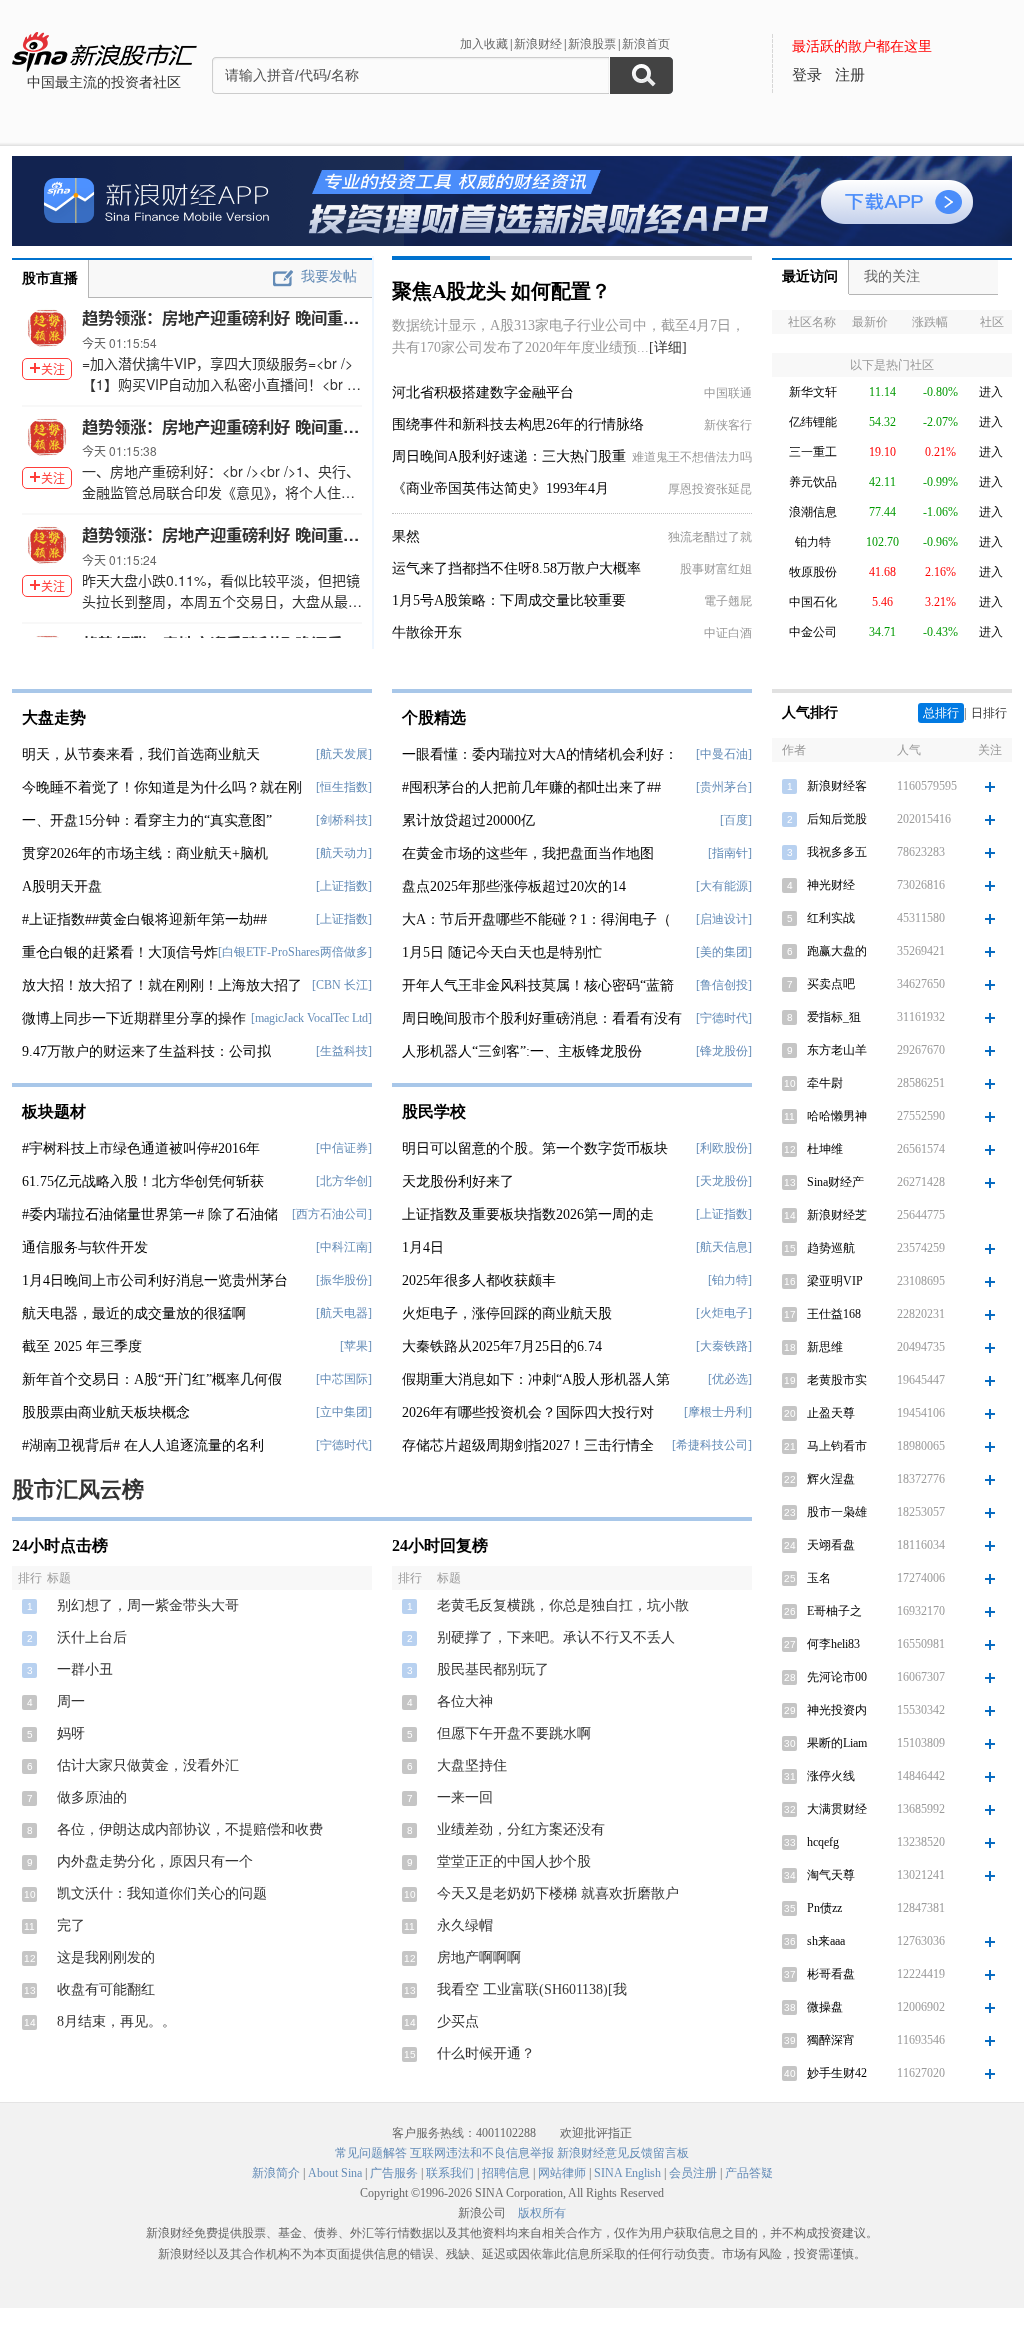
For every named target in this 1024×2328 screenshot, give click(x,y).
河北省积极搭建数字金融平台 (483, 392)
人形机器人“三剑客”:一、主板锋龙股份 (522, 1051)
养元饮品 (813, 482)
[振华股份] (344, 1280)
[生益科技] (344, 1051)
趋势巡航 (831, 1248)
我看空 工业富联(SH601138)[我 (532, 1989)
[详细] (668, 347)
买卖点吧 (831, 984)
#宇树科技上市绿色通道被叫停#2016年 (141, 1148)
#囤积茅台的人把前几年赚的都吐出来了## (531, 787)
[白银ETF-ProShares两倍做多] (295, 952)
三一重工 (813, 452)
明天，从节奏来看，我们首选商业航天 (141, 754)
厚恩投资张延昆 (710, 489)
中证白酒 (728, 633)
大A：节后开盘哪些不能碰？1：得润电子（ (536, 919)
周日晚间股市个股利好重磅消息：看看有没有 (542, 1018)
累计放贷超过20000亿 (468, 820)
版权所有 (542, 2213)
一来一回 (465, 1797)
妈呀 (71, 1733)
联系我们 (450, 2173)
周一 (71, 1701)
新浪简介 (276, 2173)
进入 (991, 392)
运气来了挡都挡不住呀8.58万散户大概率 (516, 568)
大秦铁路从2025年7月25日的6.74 (502, 1346)
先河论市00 (837, 1677)
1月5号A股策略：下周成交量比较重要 (509, 600)
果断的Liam (837, 1743)
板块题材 (54, 1111)
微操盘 (825, 2007)
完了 (71, 1925)
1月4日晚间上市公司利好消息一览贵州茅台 (155, 1280)
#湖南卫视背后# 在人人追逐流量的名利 (143, 1445)
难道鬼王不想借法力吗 (692, 457)
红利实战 (831, 918)
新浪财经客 (837, 786)
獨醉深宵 (831, 2040)
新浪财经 (538, 44)
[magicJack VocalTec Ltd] (311, 1018)
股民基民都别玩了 (493, 1669)
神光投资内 (837, 1710)
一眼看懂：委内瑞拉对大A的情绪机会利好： (540, 754)
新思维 (825, 1347)
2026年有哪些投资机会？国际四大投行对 (528, 1412)
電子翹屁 (728, 601)
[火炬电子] (724, 1313)
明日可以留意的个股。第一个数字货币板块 (535, 1148)
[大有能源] (724, 886)
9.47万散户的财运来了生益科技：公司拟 (146, 1051)
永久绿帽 (465, 1925)
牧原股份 (813, 572)
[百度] (736, 820)
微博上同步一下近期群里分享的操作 (134, 1018)
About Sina (335, 2173)
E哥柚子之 (834, 1611)
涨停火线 (831, 1776)
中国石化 (813, 602)
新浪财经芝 (837, 1215)
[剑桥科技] (344, 820)
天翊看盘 (831, 1545)
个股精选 (434, 717)
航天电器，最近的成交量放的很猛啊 (134, 1313)
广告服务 (394, 2173)
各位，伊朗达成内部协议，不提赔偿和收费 (190, 1829)
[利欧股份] (724, 1148)
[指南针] (730, 853)
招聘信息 (506, 2173)
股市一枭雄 (837, 1512)
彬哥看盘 (831, 1974)
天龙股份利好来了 (458, 1181)
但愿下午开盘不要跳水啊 (514, 1733)
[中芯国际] (344, 1379)
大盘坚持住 (472, 1765)
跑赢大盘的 (837, 951)
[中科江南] (344, 1247)
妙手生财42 (837, 2073)
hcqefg (823, 1842)
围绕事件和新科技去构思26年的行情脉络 (518, 424)
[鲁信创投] (724, 985)
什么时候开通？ (486, 2053)
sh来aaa (826, 1941)
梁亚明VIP (835, 1281)
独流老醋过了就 (710, 537)
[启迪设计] (724, 919)
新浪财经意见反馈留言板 (623, 2153)
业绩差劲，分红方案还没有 (521, 1829)
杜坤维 (825, 1149)
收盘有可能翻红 (106, 1989)
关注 (53, 368)
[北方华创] (344, 1181)
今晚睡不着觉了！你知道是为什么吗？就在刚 (162, 787)
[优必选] (730, 1379)
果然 (406, 536)
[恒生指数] (344, 787)
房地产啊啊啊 (479, 1957)
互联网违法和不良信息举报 (482, 2153)
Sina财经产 (835, 1182)
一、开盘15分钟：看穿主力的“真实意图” (147, 820)
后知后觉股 (837, 819)
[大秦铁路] (724, 1346)
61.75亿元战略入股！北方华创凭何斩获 (143, 1181)
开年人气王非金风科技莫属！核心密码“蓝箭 (538, 985)
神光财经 (831, 885)
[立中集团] (344, 1412)
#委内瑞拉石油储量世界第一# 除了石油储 (150, 1214)
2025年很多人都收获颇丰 (479, 1280)
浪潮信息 (813, 512)
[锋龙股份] (724, 1051)
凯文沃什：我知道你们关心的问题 (162, 1893)
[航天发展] (344, 754)
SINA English (627, 2173)
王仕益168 (834, 1314)
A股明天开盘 (62, 886)
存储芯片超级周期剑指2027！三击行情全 (528, 1445)
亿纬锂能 (813, 422)
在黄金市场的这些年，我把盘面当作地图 (528, 853)
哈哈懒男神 (837, 1116)
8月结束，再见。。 (116, 2021)
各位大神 (465, 1701)
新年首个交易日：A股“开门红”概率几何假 (152, 1379)
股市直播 (50, 278)
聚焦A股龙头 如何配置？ (501, 291)
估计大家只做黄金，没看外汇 (148, 1765)
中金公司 (813, 632)
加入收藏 (484, 44)
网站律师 (562, 2173)
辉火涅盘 (831, 1479)
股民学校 (434, 1111)
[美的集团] (724, 952)
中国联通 (728, 393)
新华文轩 (813, 392)
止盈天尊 (831, 1413)
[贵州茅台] (724, 787)
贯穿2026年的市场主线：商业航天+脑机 (145, 853)
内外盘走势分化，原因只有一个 (155, 1861)
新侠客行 (728, 425)
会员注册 (693, 2173)
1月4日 (423, 1247)
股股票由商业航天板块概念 (106, 1412)
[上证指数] (344, 886)
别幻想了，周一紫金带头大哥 (148, 1605)
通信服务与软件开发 (85, 1247)
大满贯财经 (837, 1809)
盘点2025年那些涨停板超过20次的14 (514, 886)
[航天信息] (724, 1247)
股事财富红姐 (716, 569)
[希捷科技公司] (712, 1445)
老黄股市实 (837, 1380)
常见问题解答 (371, 2153)
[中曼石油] (724, 754)
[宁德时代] (344, 1445)
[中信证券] (344, 1148)
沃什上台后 (92, 1637)
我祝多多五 (837, 852)
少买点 (458, 2021)
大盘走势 (54, 717)
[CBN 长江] (342, 985)
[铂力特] (730, 1280)
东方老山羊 (837, 1050)
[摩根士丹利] (718, 1412)
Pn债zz (824, 1908)
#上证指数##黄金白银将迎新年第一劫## (144, 919)
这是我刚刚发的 (106, 1957)
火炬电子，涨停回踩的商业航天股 (507, 1313)
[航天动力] (344, 853)
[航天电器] (344, 1313)
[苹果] (356, 1346)
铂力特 (813, 542)
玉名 (819, 1578)
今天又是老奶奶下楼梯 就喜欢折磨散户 (558, 1893)
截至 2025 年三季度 (82, 1346)
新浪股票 (592, 44)
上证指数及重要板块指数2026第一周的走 (528, 1214)
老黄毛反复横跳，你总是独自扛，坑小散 (563, 1605)
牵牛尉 (825, 1083)
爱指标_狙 (834, 1017)
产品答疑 (749, 2173)
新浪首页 (646, 44)
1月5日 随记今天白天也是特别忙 (502, 952)
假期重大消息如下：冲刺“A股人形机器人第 (536, 1379)
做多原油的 (92, 1797)
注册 (850, 75)
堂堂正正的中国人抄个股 (514, 1861)
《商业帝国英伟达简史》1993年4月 (500, 488)
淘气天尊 (831, 1875)
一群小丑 (85, 1669)
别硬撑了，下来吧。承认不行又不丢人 (556, 1637)
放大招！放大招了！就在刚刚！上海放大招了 (162, 985)
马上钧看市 (837, 1446)
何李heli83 (833, 1644)
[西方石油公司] (332, 1214)
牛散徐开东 (427, 632)
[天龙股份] (724, 1181)
